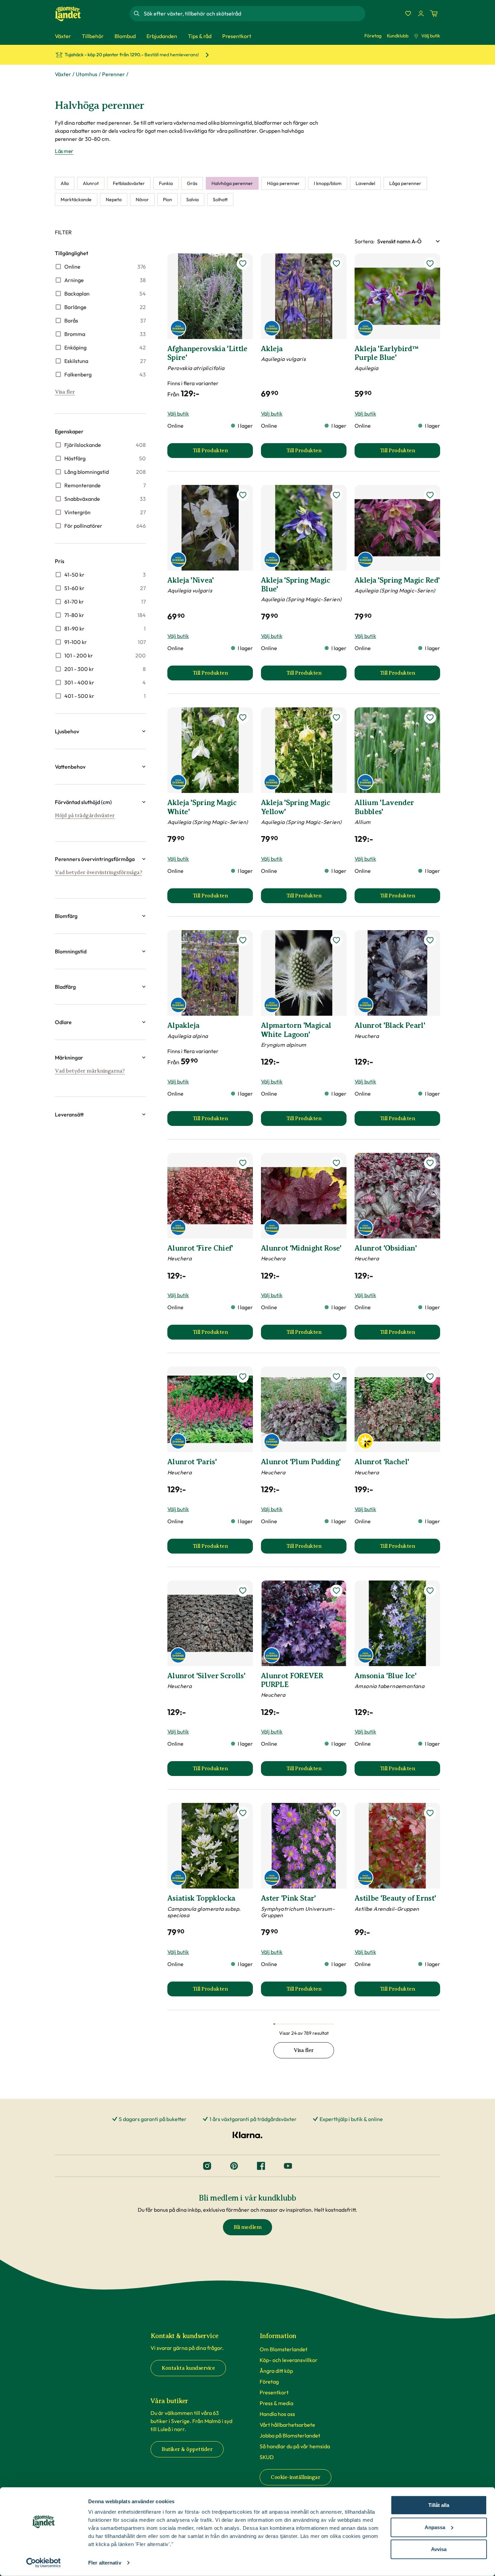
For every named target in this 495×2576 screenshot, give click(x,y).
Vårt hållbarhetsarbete (287, 2425)
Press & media (276, 2403)
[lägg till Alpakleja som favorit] (243, 940)
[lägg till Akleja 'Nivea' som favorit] (243, 495)
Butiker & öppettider (187, 2449)
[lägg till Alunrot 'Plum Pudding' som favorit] (336, 1377)
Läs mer (64, 151)
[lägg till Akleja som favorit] (336, 264)
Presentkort (274, 2392)
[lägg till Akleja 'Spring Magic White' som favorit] (243, 717)
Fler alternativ (105, 2563)
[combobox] (254, 13)
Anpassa (435, 2527)
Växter (63, 74)
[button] (100, 731)
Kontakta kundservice (188, 2368)
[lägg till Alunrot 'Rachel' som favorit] (430, 1377)
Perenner (113, 74)
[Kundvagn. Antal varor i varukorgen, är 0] (434, 13)
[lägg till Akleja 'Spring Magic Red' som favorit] (430, 495)
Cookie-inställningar (295, 2477)
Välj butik (431, 36)
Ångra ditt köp (276, 2371)
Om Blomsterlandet (284, 2349)
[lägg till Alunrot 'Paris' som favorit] (243, 1377)
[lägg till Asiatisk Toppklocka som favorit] (243, 1813)
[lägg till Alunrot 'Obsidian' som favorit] (430, 1163)
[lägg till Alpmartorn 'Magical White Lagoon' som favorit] (336, 940)
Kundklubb (398, 36)
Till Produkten (223, 453)
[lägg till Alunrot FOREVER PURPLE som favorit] (336, 1591)
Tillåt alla (439, 2505)
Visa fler (65, 392)
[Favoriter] (408, 13)
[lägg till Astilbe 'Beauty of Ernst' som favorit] (430, 1813)
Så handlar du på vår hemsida (295, 2446)
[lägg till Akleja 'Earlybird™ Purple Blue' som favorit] (430, 264)
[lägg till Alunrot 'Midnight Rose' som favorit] (336, 1163)
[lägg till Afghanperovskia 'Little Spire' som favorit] (243, 264)
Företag (373, 36)
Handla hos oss (277, 2414)
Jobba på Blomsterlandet (290, 2435)
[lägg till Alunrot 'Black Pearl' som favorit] (430, 940)
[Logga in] (421, 13)
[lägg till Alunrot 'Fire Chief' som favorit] (243, 1163)
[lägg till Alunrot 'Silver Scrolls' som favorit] (243, 1591)
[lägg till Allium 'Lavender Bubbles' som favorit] (430, 717)
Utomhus (87, 74)
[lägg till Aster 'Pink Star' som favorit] (336, 1813)
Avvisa (439, 2549)
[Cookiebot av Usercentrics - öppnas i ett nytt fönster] (44, 2563)
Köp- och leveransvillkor (289, 2360)
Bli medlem (247, 2227)
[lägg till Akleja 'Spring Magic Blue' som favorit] (336, 495)
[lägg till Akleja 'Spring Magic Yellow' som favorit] (336, 717)
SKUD (267, 2457)
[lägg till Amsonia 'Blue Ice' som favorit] (430, 1591)
